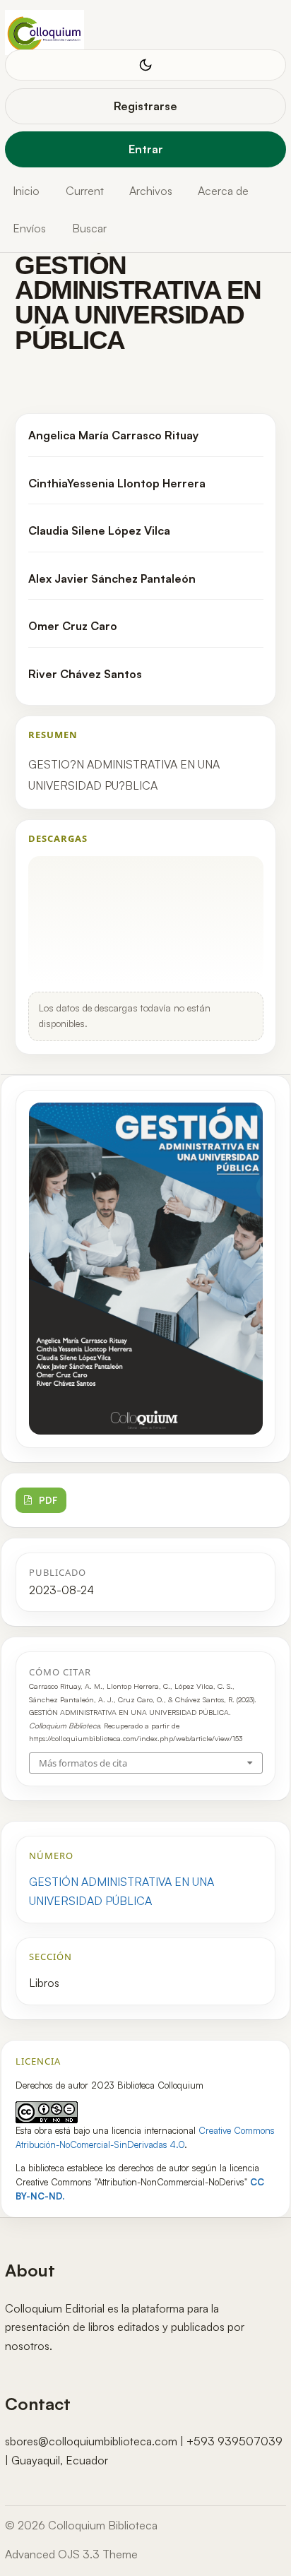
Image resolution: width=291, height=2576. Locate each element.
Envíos (29, 228)
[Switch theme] (145, 65)
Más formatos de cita (83, 1763)
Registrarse (145, 106)
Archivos (151, 191)
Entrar (146, 149)
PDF (48, 1500)
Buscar (89, 228)
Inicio (26, 191)
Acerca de (223, 191)
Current (85, 191)
